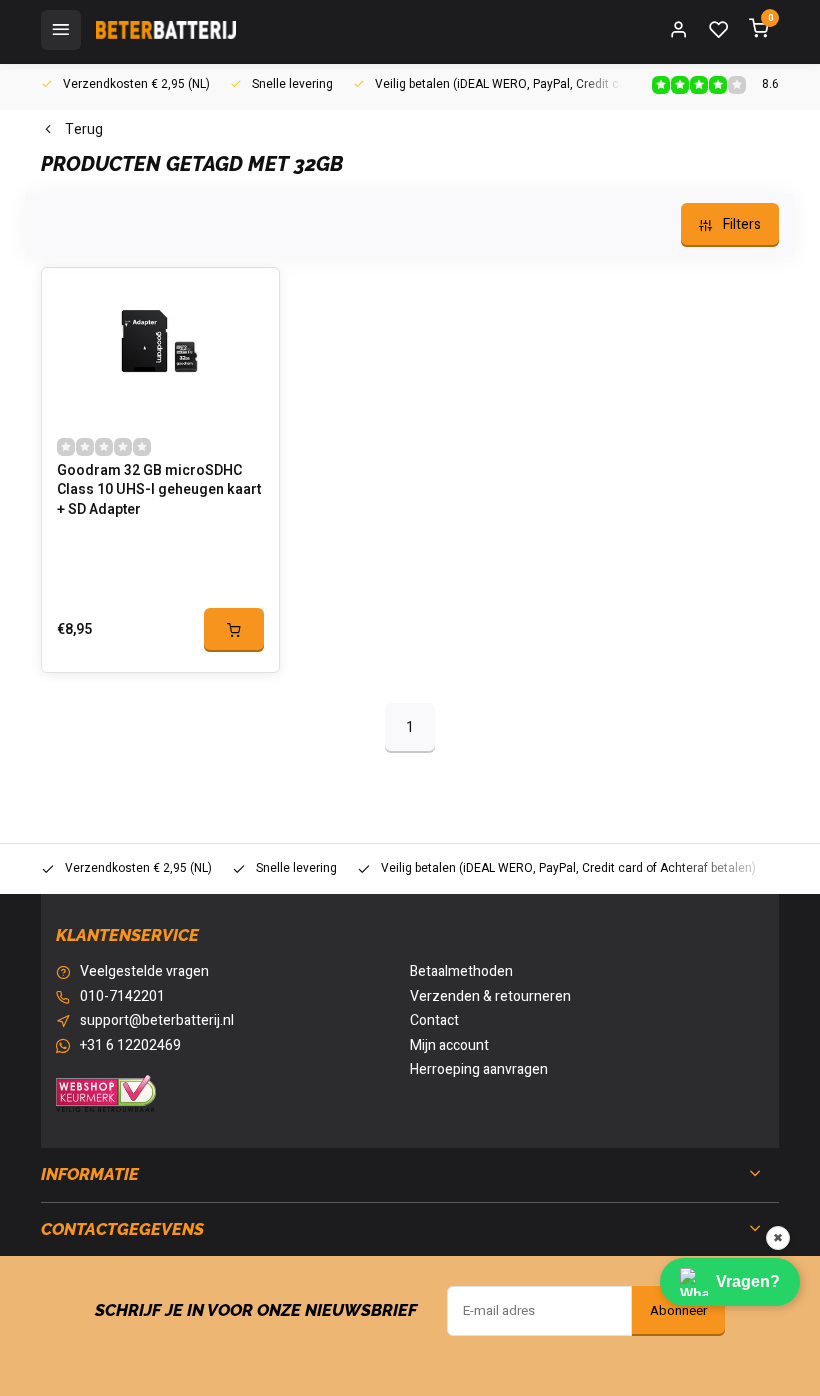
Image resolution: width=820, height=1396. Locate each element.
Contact (434, 1021)
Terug (84, 130)
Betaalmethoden (461, 972)
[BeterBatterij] (166, 30)
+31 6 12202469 (130, 1046)
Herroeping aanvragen (479, 1070)
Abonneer (678, 1311)
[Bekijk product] (234, 630)
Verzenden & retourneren (490, 997)
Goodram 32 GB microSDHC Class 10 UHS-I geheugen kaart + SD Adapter (159, 490)
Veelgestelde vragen (144, 972)
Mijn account (449, 1046)
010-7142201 (122, 997)
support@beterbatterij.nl (157, 1021)
